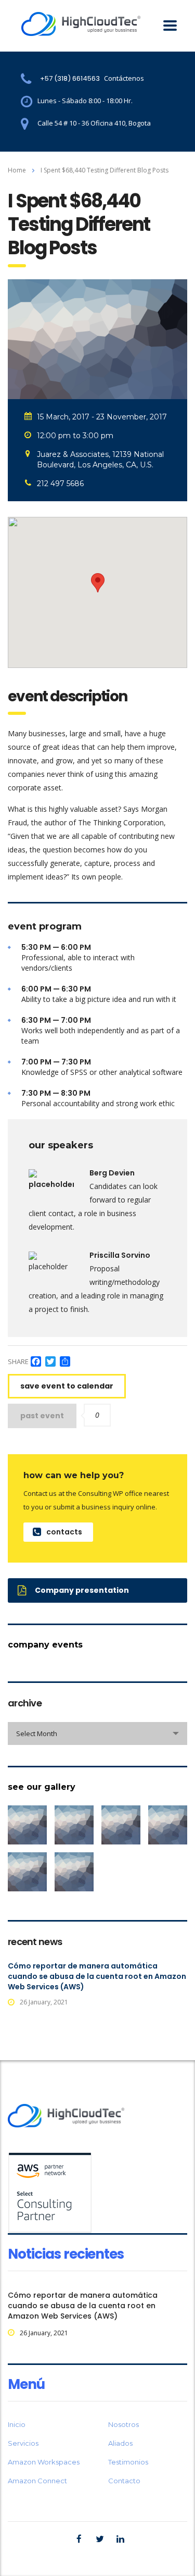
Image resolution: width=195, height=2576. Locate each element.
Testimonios (128, 2462)
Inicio (17, 2424)
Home (17, 170)
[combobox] (97, 1733)
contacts (64, 1532)
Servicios (23, 2443)
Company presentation (82, 1590)
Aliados (120, 2443)
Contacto (124, 2481)
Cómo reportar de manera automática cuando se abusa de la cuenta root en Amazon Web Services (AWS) (97, 1976)
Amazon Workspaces (44, 2462)
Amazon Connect (37, 2481)
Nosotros (123, 2424)
